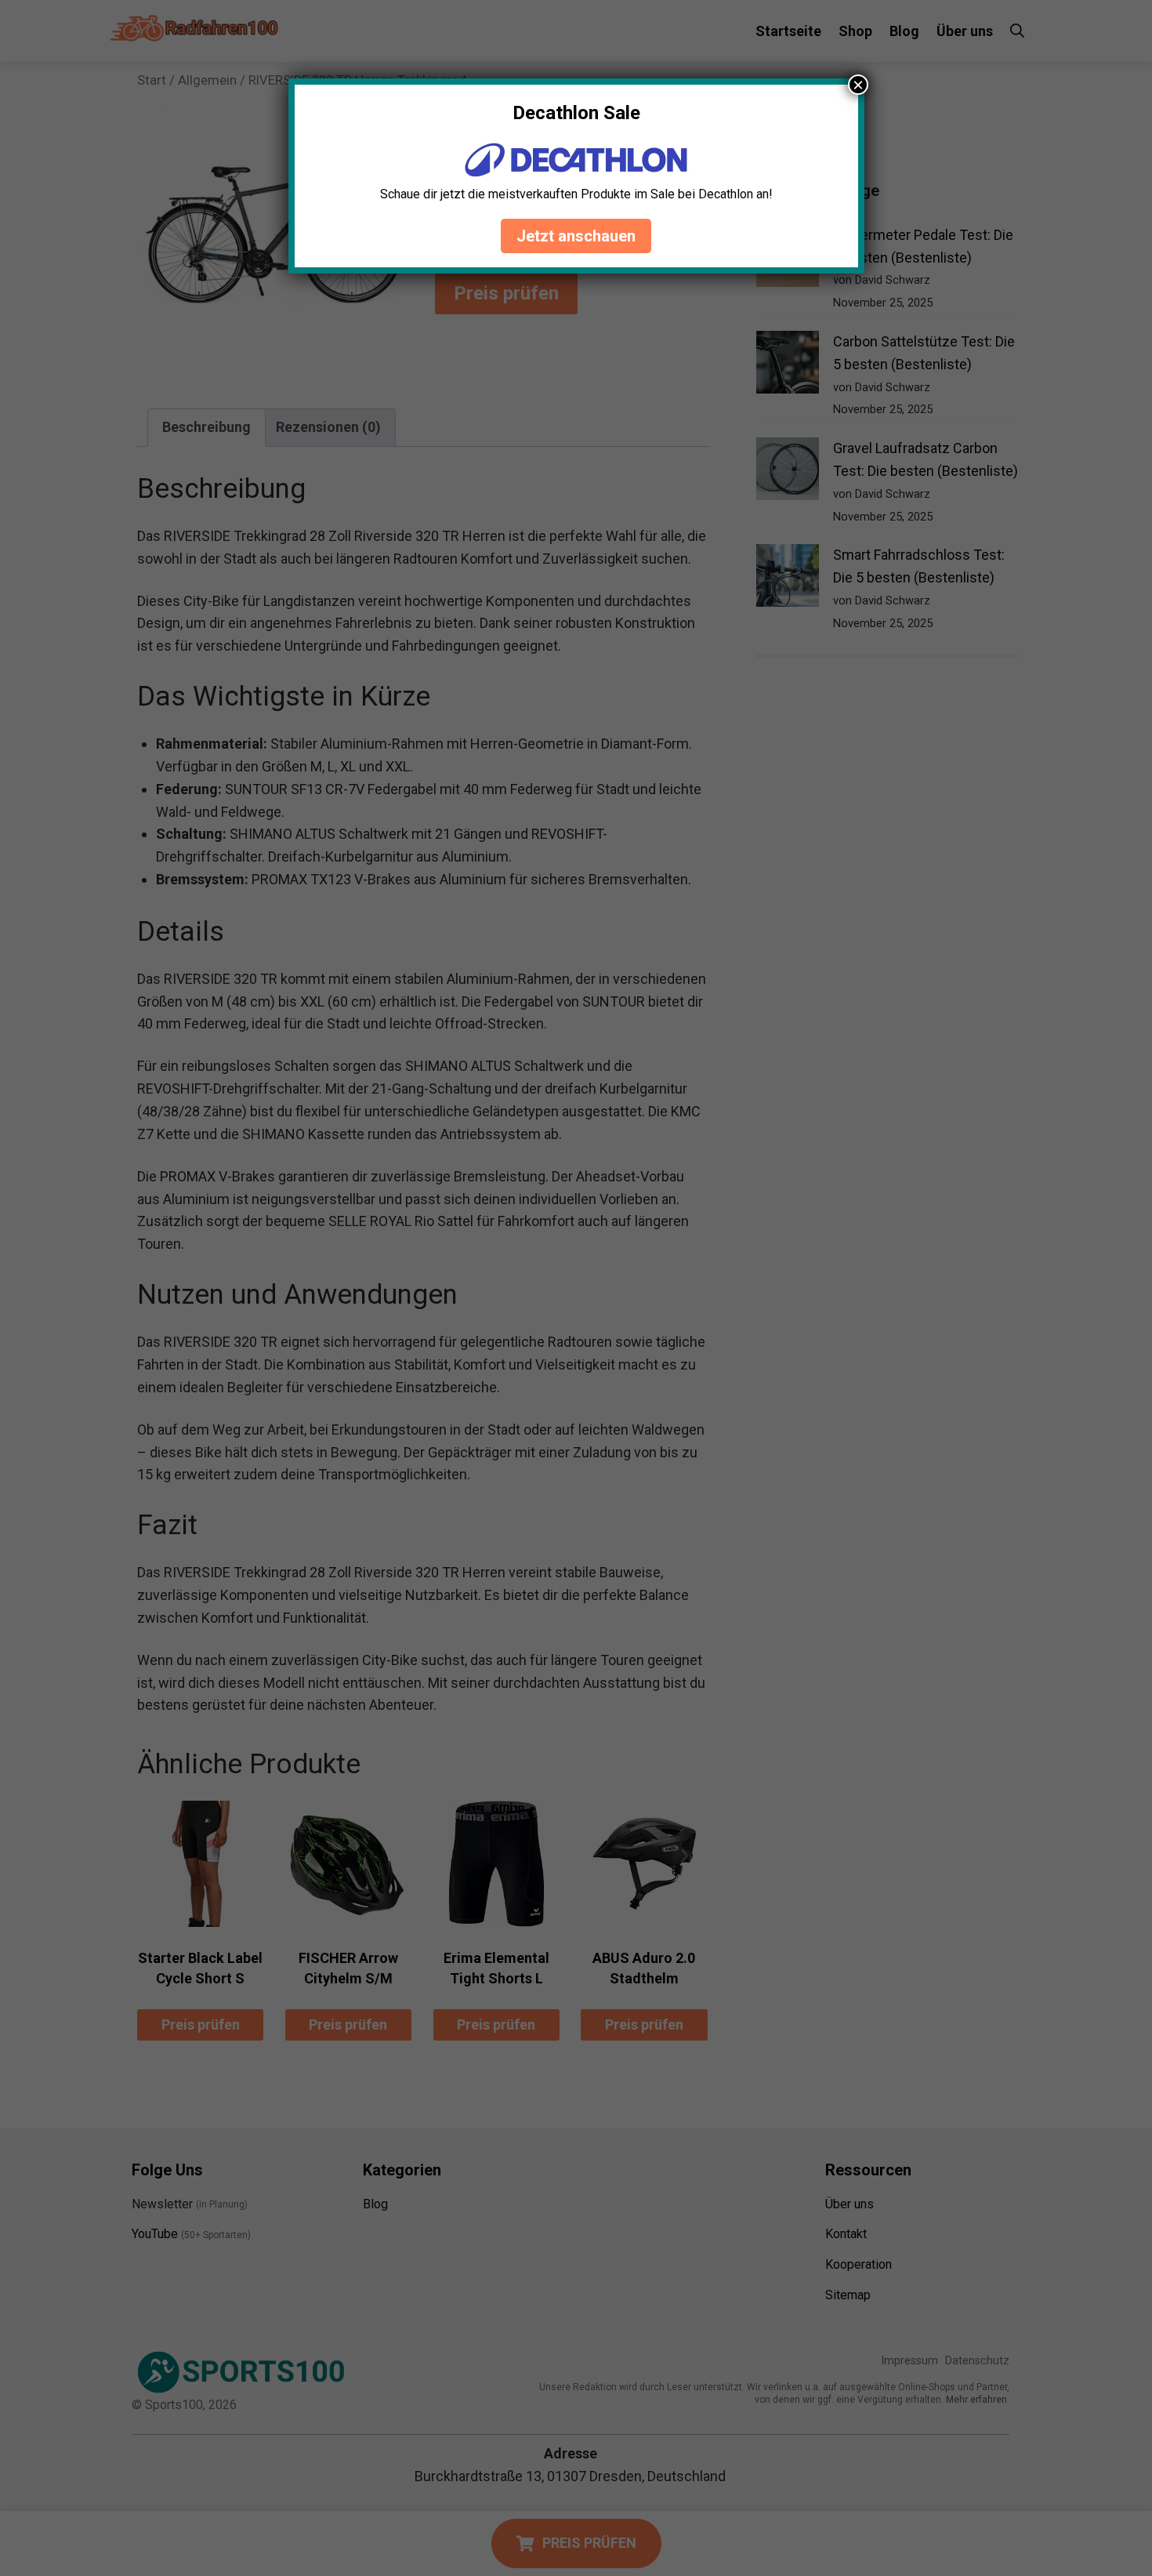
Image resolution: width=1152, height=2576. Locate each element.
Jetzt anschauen (576, 236)
